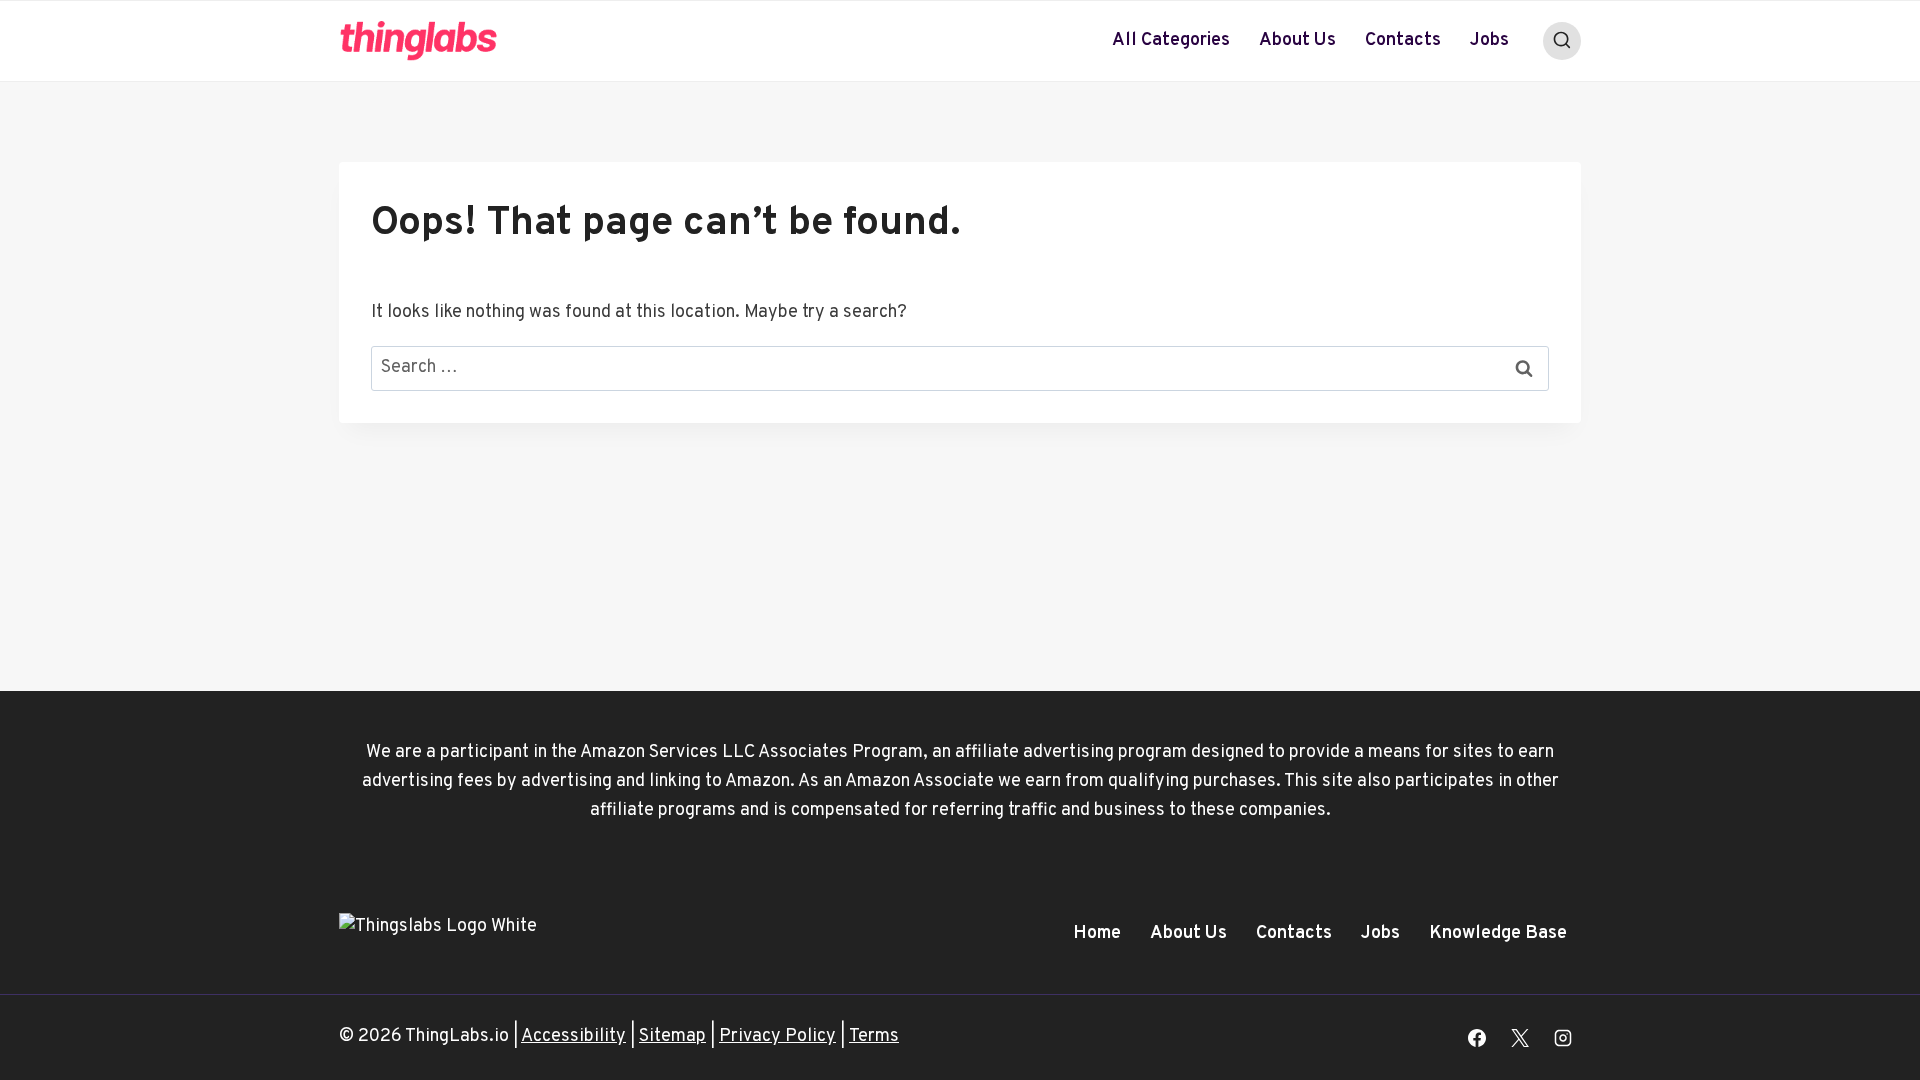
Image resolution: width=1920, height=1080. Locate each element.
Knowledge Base (1498, 933)
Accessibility (573, 1036)
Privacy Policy (777, 1036)
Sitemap (672, 1036)
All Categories (1171, 40)
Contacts (1403, 40)
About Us (1297, 40)
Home (1097, 933)
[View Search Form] (1562, 41)
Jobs (1489, 40)
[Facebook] (1477, 1038)
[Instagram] (1563, 1038)
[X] (1520, 1038)
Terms (874, 1036)
